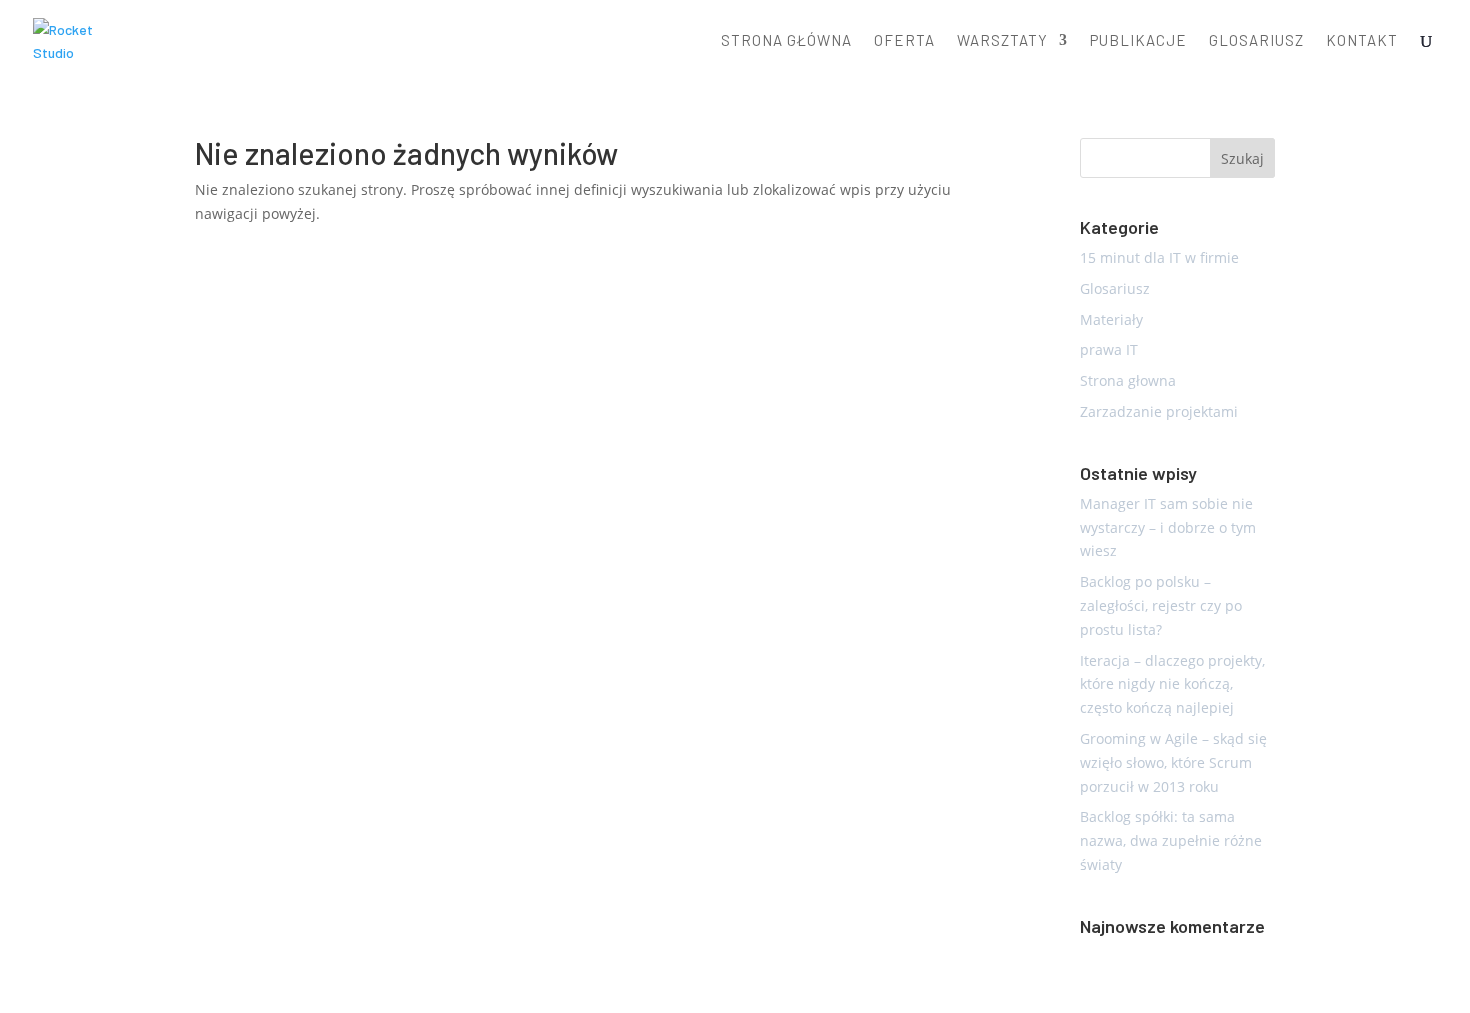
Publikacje (1138, 41)
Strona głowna (1128, 380)
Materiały (1111, 319)
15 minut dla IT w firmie (1159, 257)
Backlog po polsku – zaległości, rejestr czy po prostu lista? (1161, 605)
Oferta (904, 41)
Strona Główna (786, 41)
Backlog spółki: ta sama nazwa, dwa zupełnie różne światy (1171, 840)
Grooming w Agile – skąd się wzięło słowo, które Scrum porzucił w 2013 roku (1173, 762)
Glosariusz (1256, 41)
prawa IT (1109, 349)
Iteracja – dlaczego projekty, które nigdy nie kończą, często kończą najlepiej (1172, 684)
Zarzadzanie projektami (1159, 411)
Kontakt (1362, 41)
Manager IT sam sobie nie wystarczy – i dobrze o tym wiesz (1168, 527)
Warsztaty (1002, 41)
